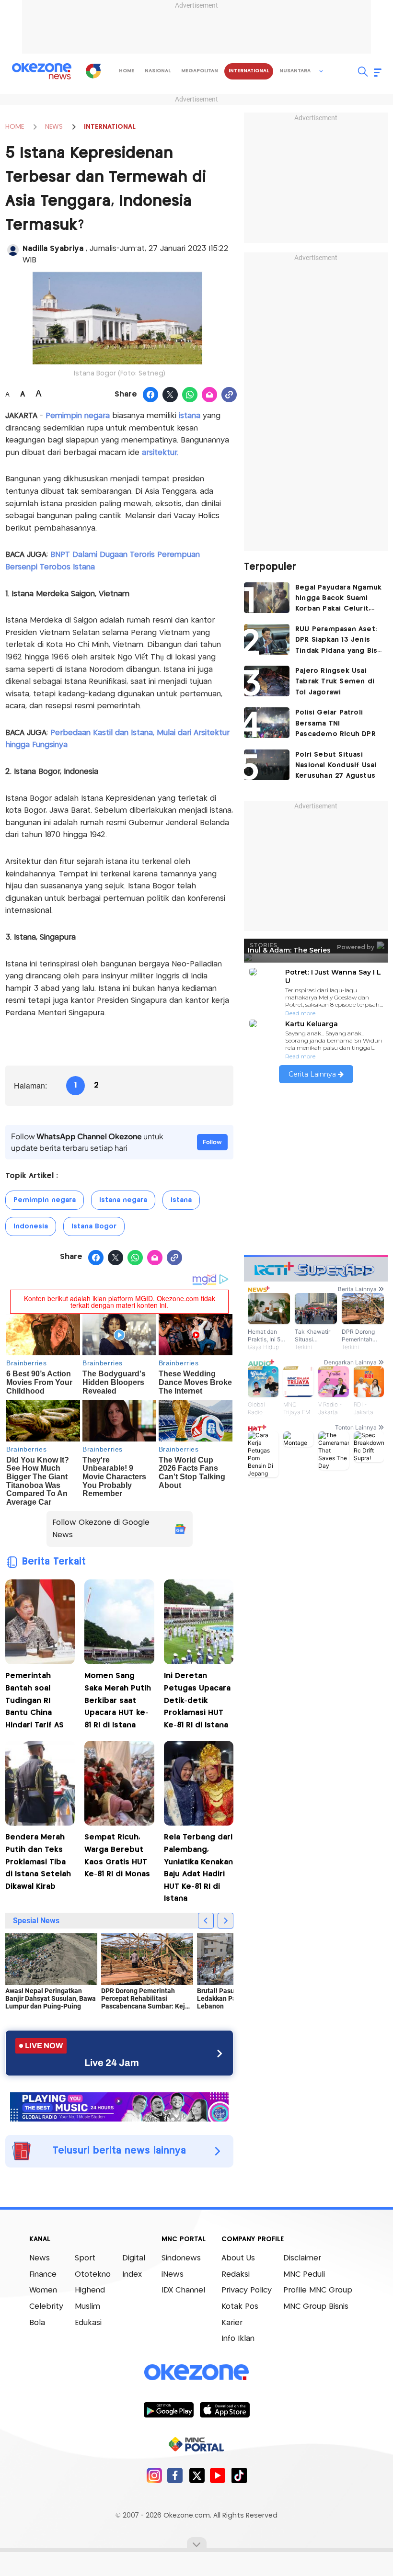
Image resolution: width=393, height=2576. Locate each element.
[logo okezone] (196, 2372)
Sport (85, 2258)
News (40, 2258)
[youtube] (218, 2475)
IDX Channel (183, 2290)
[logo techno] (42, 71)
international (249, 71)
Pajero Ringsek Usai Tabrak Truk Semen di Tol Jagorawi (335, 682)
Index (132, 2275)
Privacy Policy (247, 2290)
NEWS (54, 127)
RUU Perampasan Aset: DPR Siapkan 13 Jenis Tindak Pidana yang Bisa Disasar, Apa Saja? (338, 641)
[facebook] (175, 2475)
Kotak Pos (240, 2307)
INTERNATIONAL (110, 127)
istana (190, 416)
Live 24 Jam (112, 2063)
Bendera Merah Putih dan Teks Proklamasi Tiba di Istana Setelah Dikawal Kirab (38, 1862)
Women (43, 2290)
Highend (90, 2290)
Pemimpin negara (76, 416)
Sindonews (181, 2258)
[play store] (168, 2409)
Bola (37, 2323)
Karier (232, 2323)
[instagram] (154, 2475)
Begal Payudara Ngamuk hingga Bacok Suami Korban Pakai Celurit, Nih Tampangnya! (338, 599)
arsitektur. (160, 453)
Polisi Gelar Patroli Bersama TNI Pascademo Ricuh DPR (335, 723)
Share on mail (210, 395)
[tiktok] (239, 2475)
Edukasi (88, 2323)
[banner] (119, 2106)
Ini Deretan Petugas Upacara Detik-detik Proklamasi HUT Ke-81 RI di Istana (197, 1700)
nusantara (295, 71)
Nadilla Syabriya (54, 249)
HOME (15, 127)
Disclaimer (302, 2258)
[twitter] (197, 2475)
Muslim (87, 2307)
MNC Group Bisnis (316, 2307)
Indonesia (31, 1226)
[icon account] (13, 250)
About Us (238, 2258)
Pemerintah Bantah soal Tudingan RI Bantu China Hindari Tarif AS (35, 1700)
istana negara (123, 1200)
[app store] (225, 2409)
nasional (158, 71)
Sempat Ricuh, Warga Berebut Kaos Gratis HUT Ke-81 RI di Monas (117, 1856)
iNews (173, 2275)
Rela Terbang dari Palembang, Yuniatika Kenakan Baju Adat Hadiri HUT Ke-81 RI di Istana (198, 1868)
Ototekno (93, 2275)
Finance (43, 2275)
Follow (212, 1142)
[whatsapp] (190, 395)
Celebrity (46, 2307)
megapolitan (200, 71)
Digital (134, 2258)
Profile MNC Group (318, 2290)
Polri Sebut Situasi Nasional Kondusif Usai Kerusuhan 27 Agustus (336, 766)
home (127, 71)
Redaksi (236, 2275)
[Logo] (93, 71)
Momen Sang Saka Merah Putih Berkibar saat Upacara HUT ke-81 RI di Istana (118, 1700)
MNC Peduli (304, 2275)
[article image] (267, 598)
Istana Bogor (94, 1226)
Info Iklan (238, 2339)
